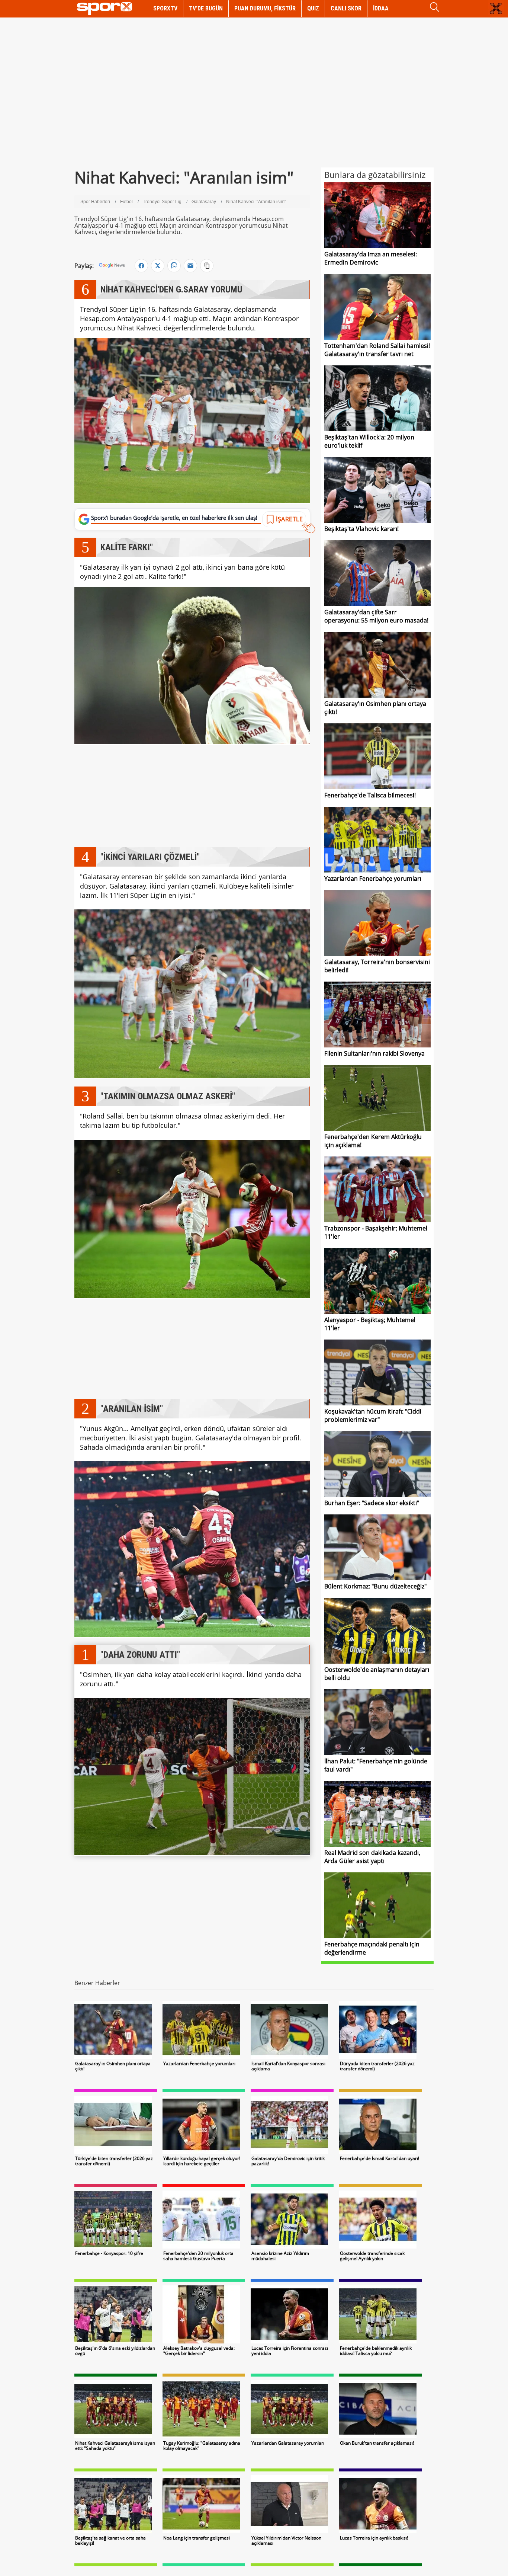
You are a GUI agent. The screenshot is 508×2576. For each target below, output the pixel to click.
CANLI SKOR (346, 8)
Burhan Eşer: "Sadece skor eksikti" (372, 1503)
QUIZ (313, 8)
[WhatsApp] (174, 266)
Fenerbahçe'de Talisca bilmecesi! (370, 795)
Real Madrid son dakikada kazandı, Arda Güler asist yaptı (372, 1857)
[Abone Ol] (112, 265)
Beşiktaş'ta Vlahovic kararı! (361, 529)
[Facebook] (141, 266)
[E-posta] (190, 266)
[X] (158, 266)
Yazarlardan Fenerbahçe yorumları (373, 879)
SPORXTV (165, 8)
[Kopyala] (207, 266)
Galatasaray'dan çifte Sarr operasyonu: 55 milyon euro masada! (376, 616)
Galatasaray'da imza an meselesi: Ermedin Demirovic (371, 258)
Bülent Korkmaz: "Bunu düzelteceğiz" (375, 1586)
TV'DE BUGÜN (206, 8)
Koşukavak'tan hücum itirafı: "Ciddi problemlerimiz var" (373, 1415)
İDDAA (381, 8)
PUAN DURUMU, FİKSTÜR (265, 8)
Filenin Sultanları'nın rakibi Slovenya (374, 1053)
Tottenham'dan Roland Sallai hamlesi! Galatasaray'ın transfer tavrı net (377, 350)
